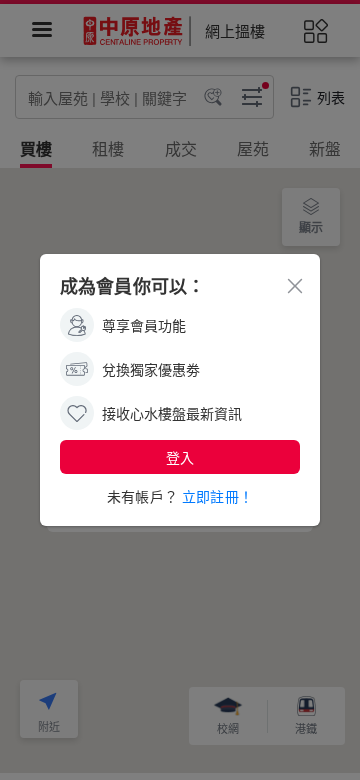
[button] (180, 457)
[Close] (295, 284)
